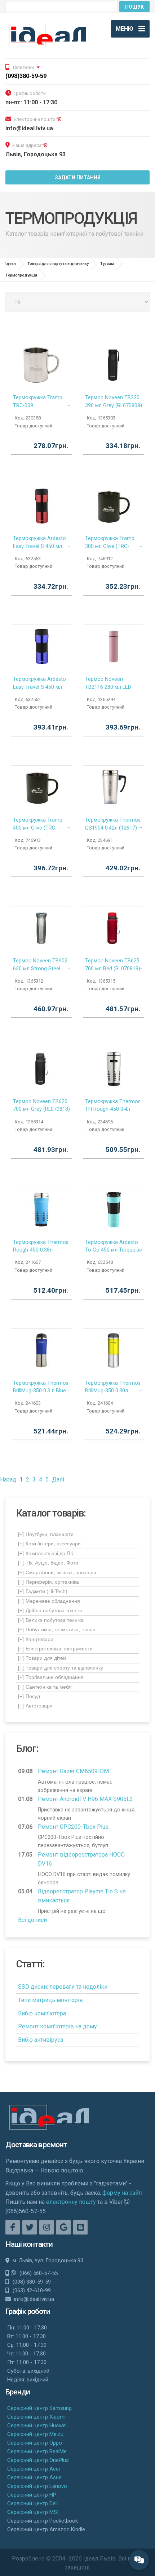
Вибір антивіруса (41, 2040)
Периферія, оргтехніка (48, 1582)
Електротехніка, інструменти (55, 1649)
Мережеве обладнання (49, 1601)
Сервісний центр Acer (34, 2469)
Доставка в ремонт (36, 2145)
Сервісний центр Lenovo (37, 2486)
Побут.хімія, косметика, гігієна (57, 1629)
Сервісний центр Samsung (39, 2408)
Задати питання (78, 178)
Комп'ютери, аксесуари (49, 1544)
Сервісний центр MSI (33, 2512)
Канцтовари (36, 1639)
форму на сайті (122, 2193)
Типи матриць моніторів (50, 2000)
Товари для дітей (42, 1658)
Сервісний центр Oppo (35, 2443)
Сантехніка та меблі (45, 1687)
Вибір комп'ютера (42, 2013)
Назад (8, 1480)
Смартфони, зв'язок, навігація (57, 1572)
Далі (58, 1480)
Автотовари (35, 1706)
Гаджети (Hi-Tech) (43, 1591)
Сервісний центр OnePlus (38, 2460)
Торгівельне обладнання (51, 1677)
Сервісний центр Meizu (35, 2434)
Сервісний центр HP (32, 2495)
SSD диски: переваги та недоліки (63, 1987)
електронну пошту (71, 2202)
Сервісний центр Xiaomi (36, 2417)
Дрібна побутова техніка (50, 1610)
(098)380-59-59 (26, 76)
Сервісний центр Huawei (37, 2425)
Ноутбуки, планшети (46, 1534)
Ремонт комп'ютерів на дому (57, 2026)
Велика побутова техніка (51, 1620)
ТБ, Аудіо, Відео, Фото (48, 1563)
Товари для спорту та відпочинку (61, 1668)
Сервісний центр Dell (32, 2503)
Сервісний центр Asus (34, 2477)
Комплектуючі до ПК (46, 1553)
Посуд (29, 1696)
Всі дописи (32, 1920)
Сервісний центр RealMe (37, 2451)
